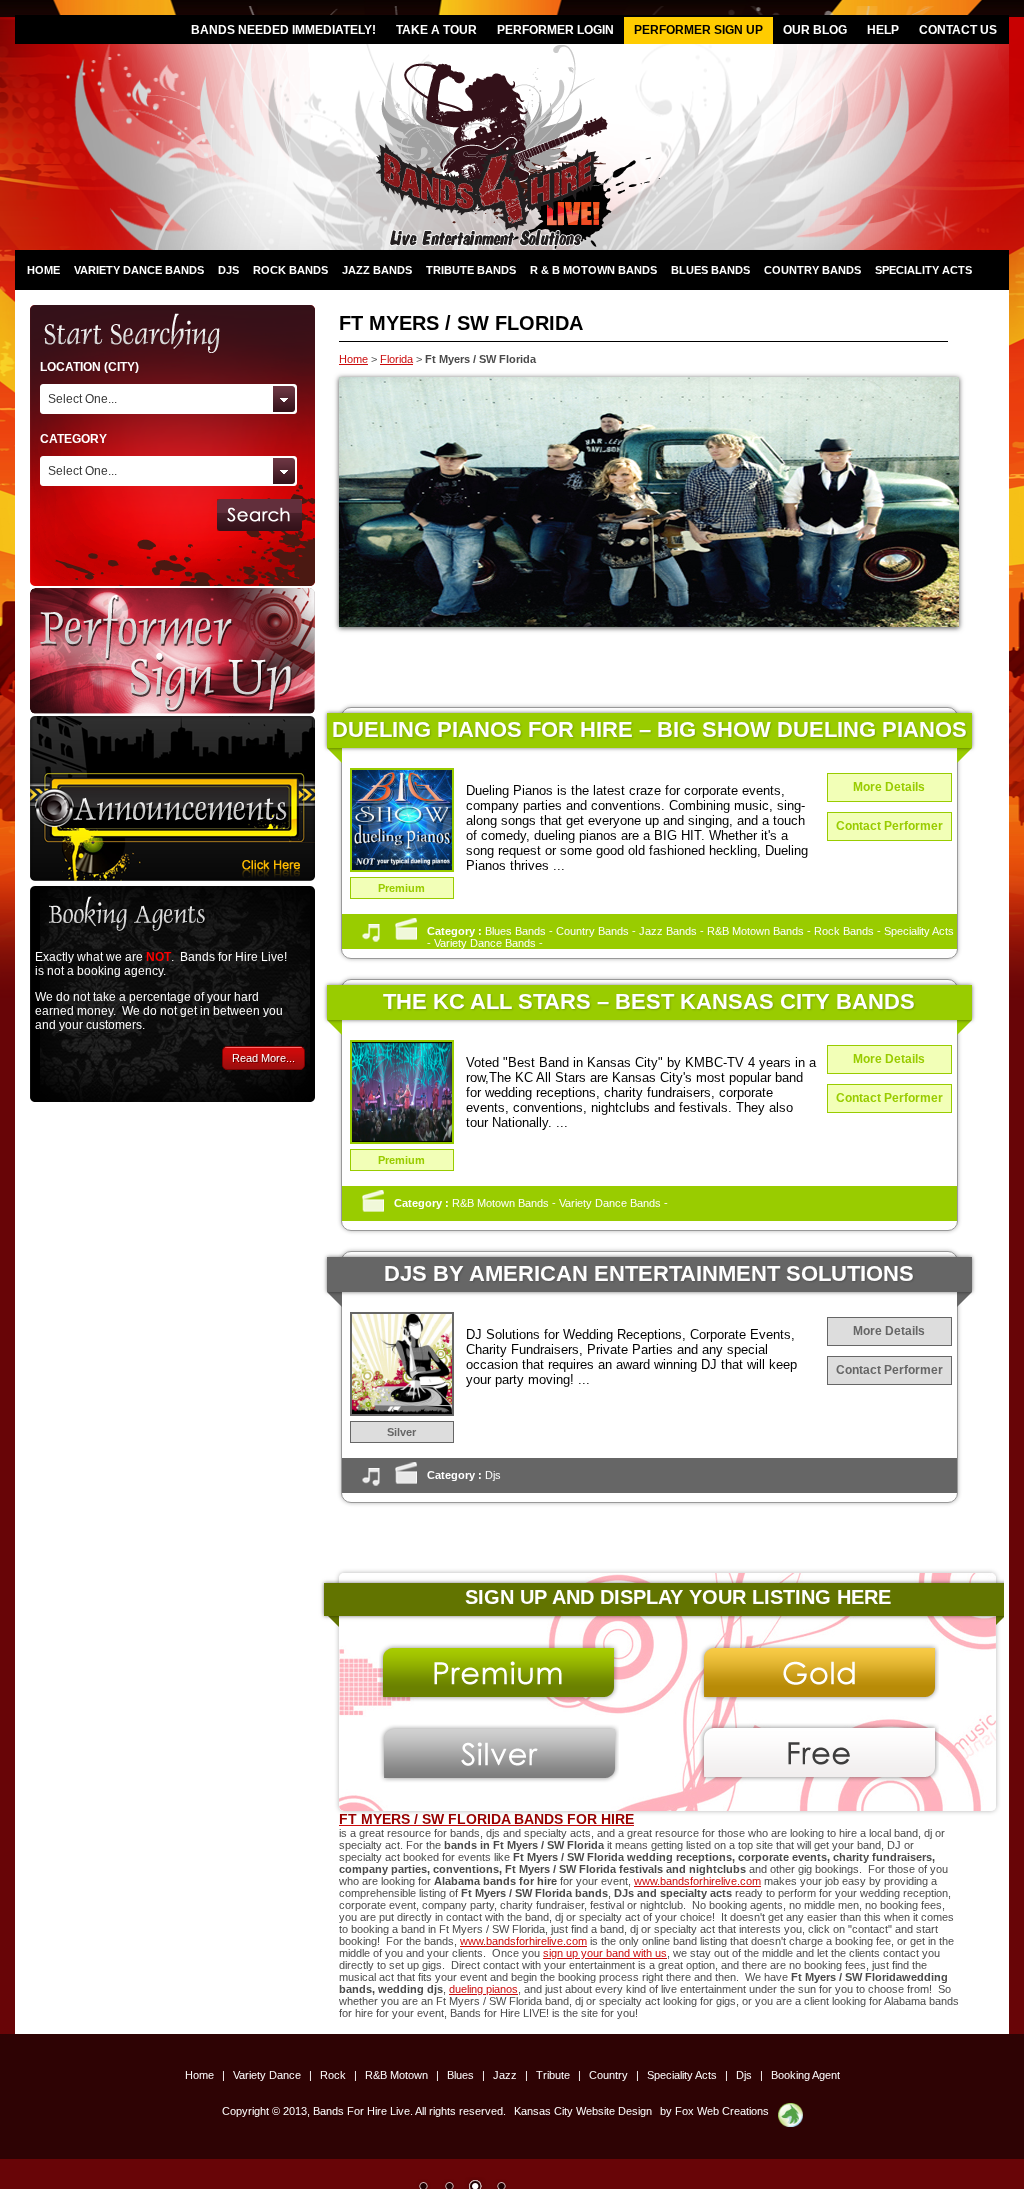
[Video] (406, 938)
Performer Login (555, 30)
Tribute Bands (471, 270)
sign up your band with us (605, 1953)
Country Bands (812, 270)
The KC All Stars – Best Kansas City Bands (649, 1001)
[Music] (371, 938)
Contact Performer (889, 826)
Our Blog (815, 30)
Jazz (506, 2075)
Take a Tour (436, 30)
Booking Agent (805, 2075)
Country (610, 2075)
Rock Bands (290, 270)
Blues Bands (710, 270)
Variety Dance (268, 2075)
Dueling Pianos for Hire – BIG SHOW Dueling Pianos (649, 729)
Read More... (263, 1058)
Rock (334, 2075)
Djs (228, 270)
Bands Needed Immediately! (283, 30)
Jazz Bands (377, 270)
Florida (396, 359)
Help (883, 30)
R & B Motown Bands (593, 270)
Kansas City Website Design (583, 2111)
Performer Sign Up (698, 30)
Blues (462, 2075)
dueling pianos (483, 1989)
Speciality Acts (923, 270)
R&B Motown (398, 2075)
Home (43, 270)
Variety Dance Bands (139, 270)
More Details (889, 787)
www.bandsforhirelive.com (697, 1881)
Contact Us (958, 30)
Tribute (554, 2075)
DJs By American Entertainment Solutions (649, 1273)
